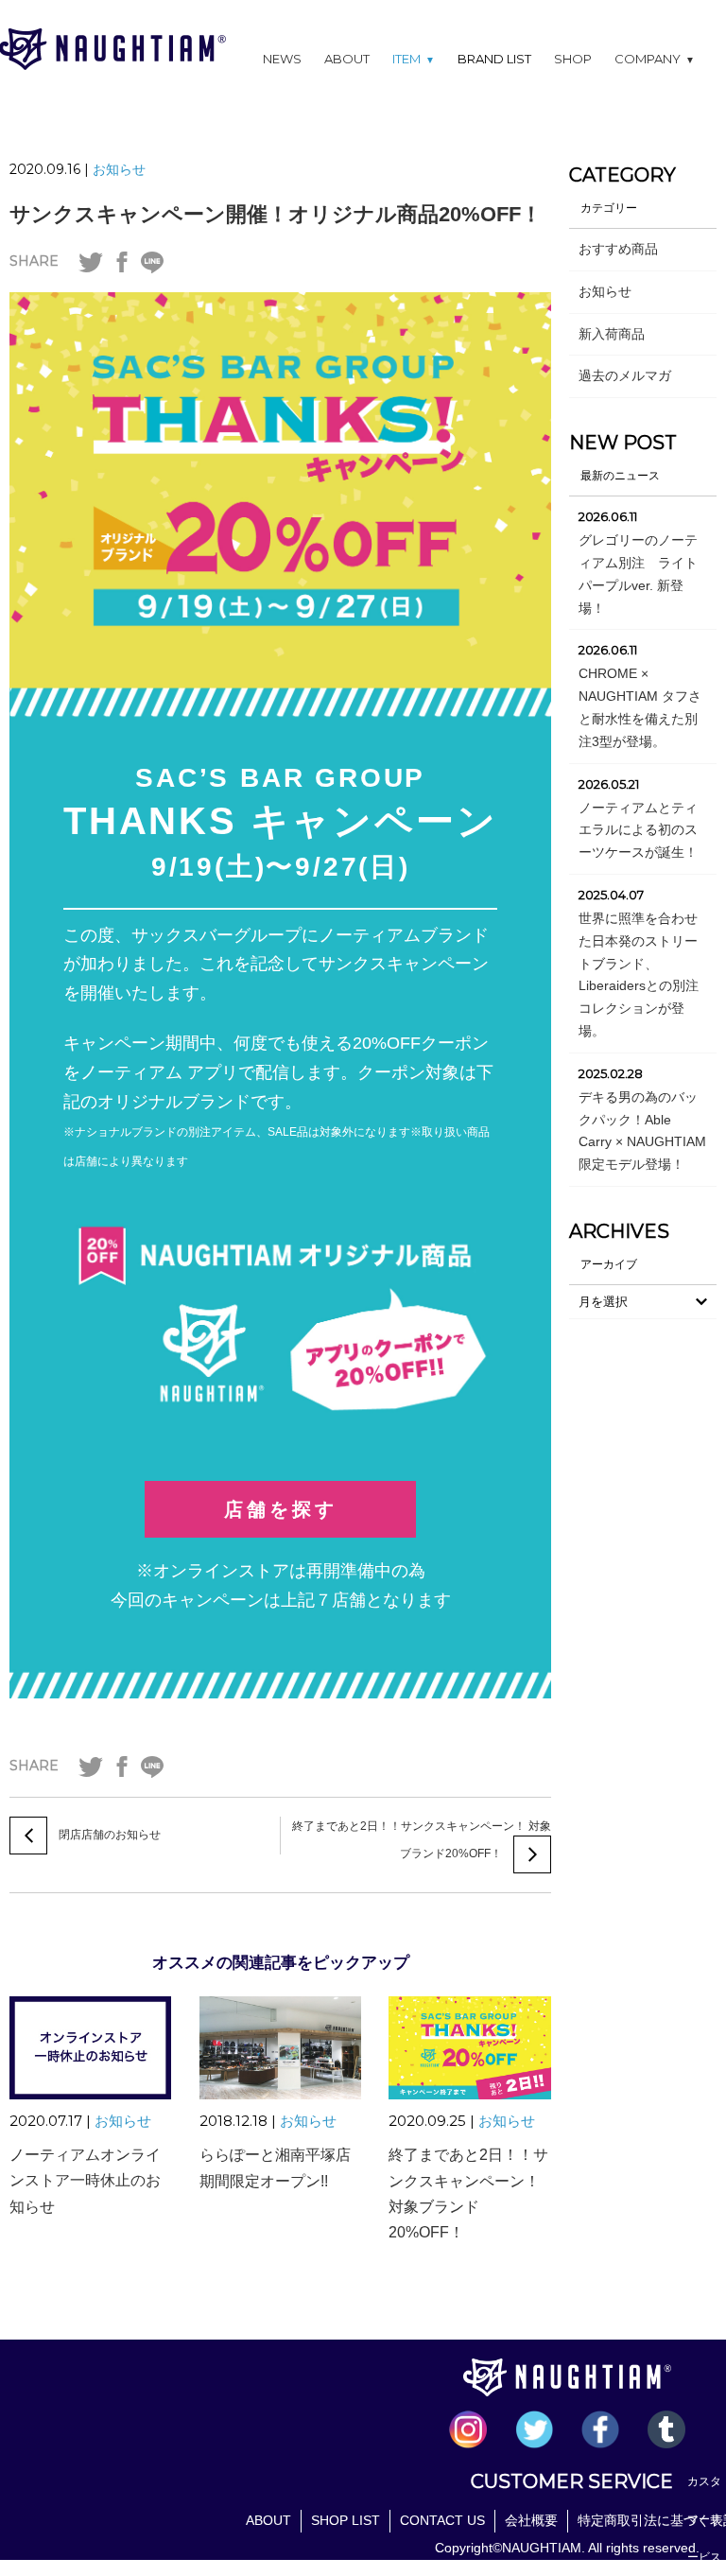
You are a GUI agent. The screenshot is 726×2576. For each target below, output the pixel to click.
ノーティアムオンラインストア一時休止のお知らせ (85, 2180)
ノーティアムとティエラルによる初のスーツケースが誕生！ (638, 830)
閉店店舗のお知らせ (110, 1835)
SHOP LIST (346, 2520)
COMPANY (655, 59)
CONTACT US (442, 2520)
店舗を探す (281, 1509)
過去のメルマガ (625, 375)
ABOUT (347, 59)
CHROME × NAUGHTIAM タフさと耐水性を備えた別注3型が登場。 (640, 707)
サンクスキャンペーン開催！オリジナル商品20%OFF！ (276, 214)
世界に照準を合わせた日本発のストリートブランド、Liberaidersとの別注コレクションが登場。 (639, 975)
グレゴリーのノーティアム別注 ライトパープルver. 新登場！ (638, 574)
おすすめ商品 (618, 249)
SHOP (573, 59)
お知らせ (119, 169)
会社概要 (531, 2520)
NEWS (282, 59)
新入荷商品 (612, 334)
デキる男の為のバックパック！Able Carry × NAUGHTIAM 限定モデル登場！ (642, 1131)
